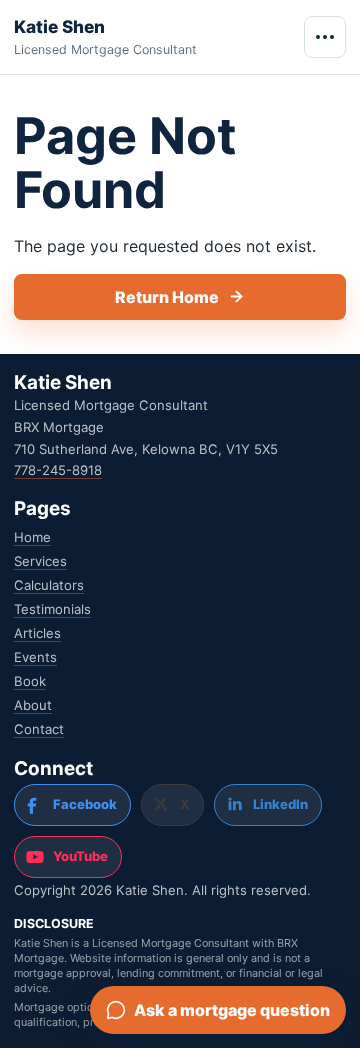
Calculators (49, 585)
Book (30, 681)
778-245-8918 (58, 470)
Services (40, 561)
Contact (39, 729)
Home (32, 537)
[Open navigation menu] (325, 37)
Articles (37, 633)
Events (35, 657)
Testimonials (52, 609)
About (33, 705)
